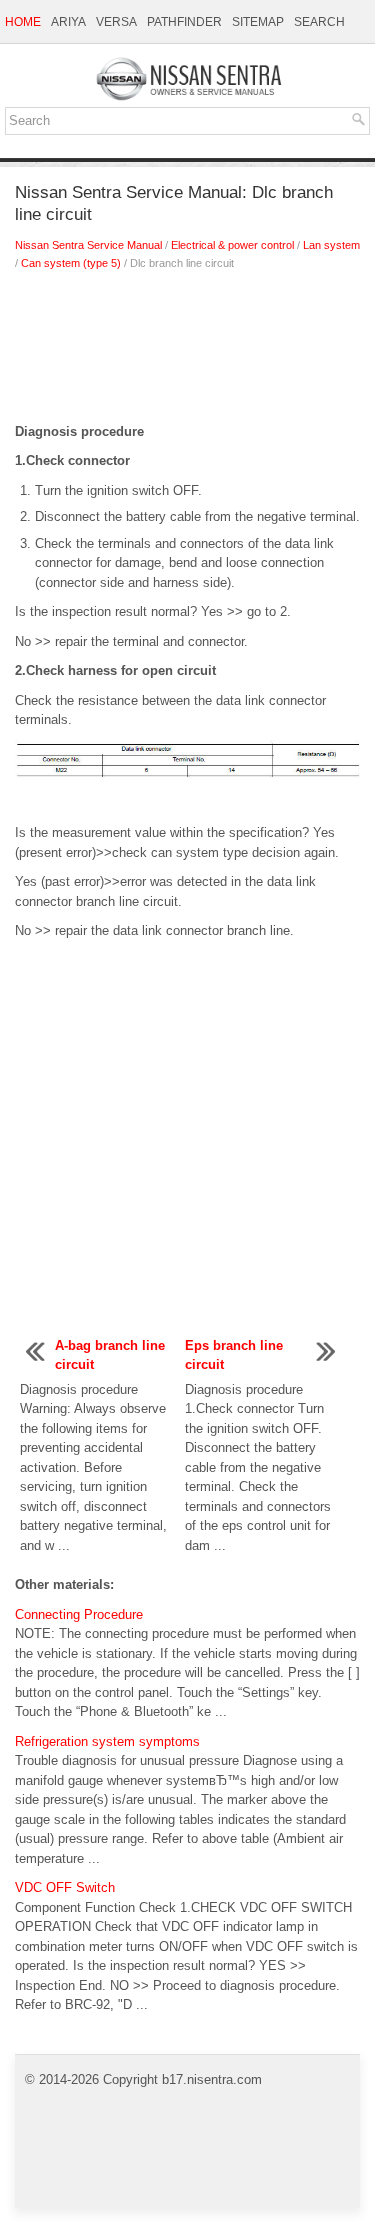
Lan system (331, 245)
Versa (116, 22)
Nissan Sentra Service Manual (88, 245)
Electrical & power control (232, 245)
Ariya (68, 22)
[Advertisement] (187, 352)
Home (23, 22)
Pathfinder (184, 22)
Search (319, 22)
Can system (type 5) (71, 263)
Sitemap (258, 22)
